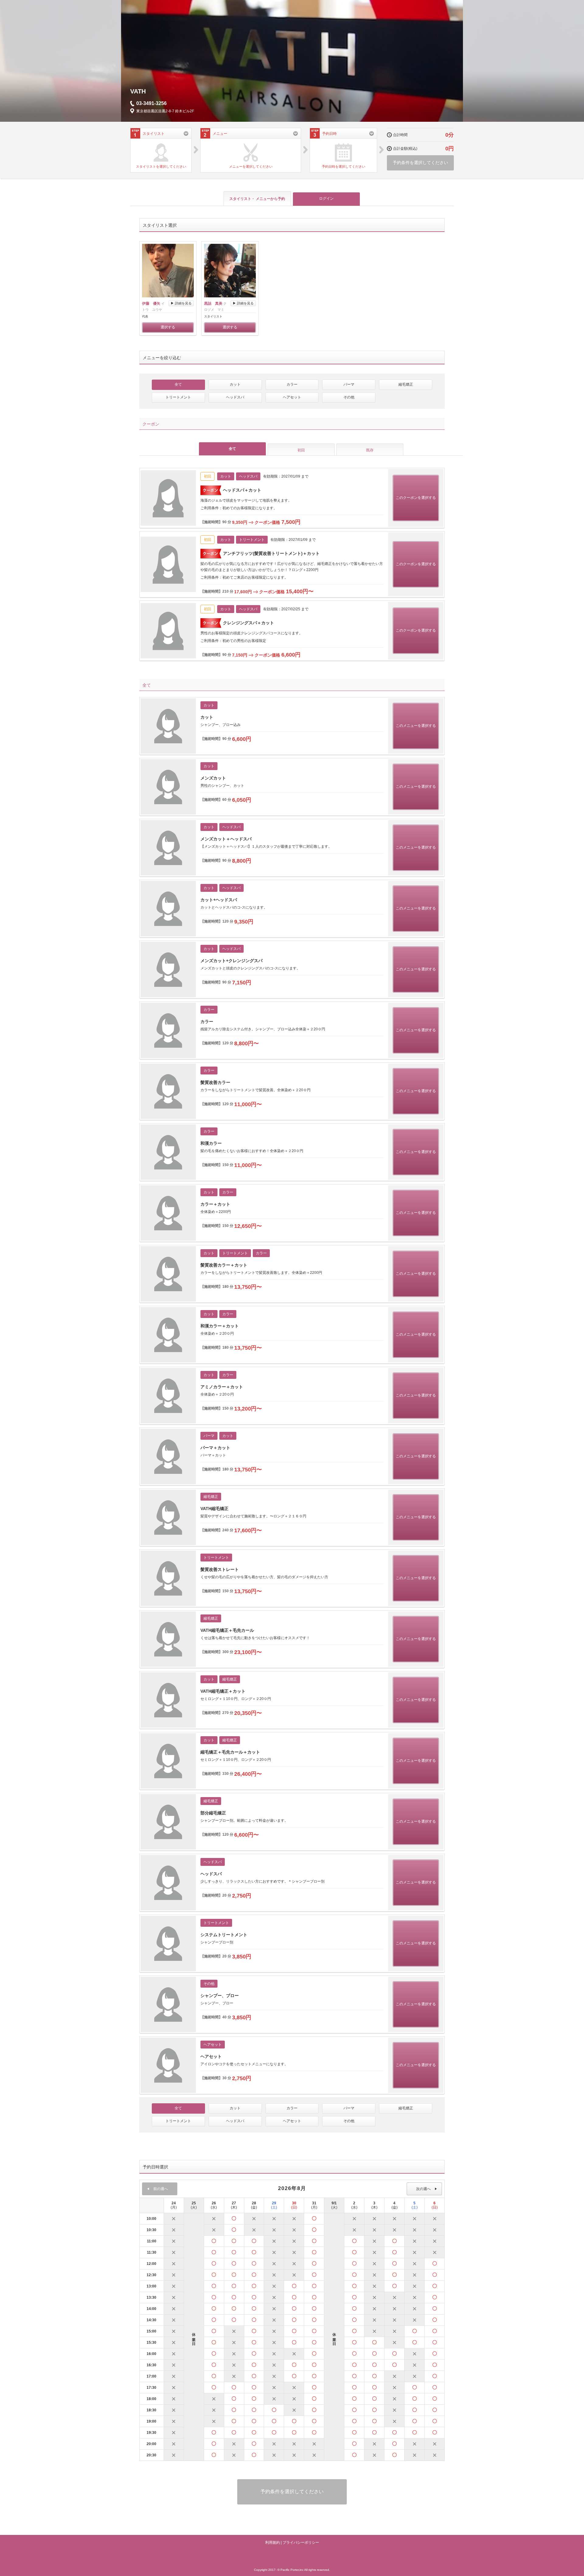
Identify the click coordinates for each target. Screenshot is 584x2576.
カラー (292, 384)
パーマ (349, 384)
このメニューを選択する (416, 726)
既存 (370, 450)
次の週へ (424, 2189)
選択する (168, 327)
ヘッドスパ (235, 397)
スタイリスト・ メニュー (257, 199)
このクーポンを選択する (416, 498)
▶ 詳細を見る (181, 303)
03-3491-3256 (151, 103)
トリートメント (178, 397)
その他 (349, 397)
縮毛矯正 (406, 384)
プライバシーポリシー (301, 2543)
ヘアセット (292, 397)
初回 (301, 450)
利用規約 (273, 2543)
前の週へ (160, 2189)
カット (235, 384)
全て (178, 384)
